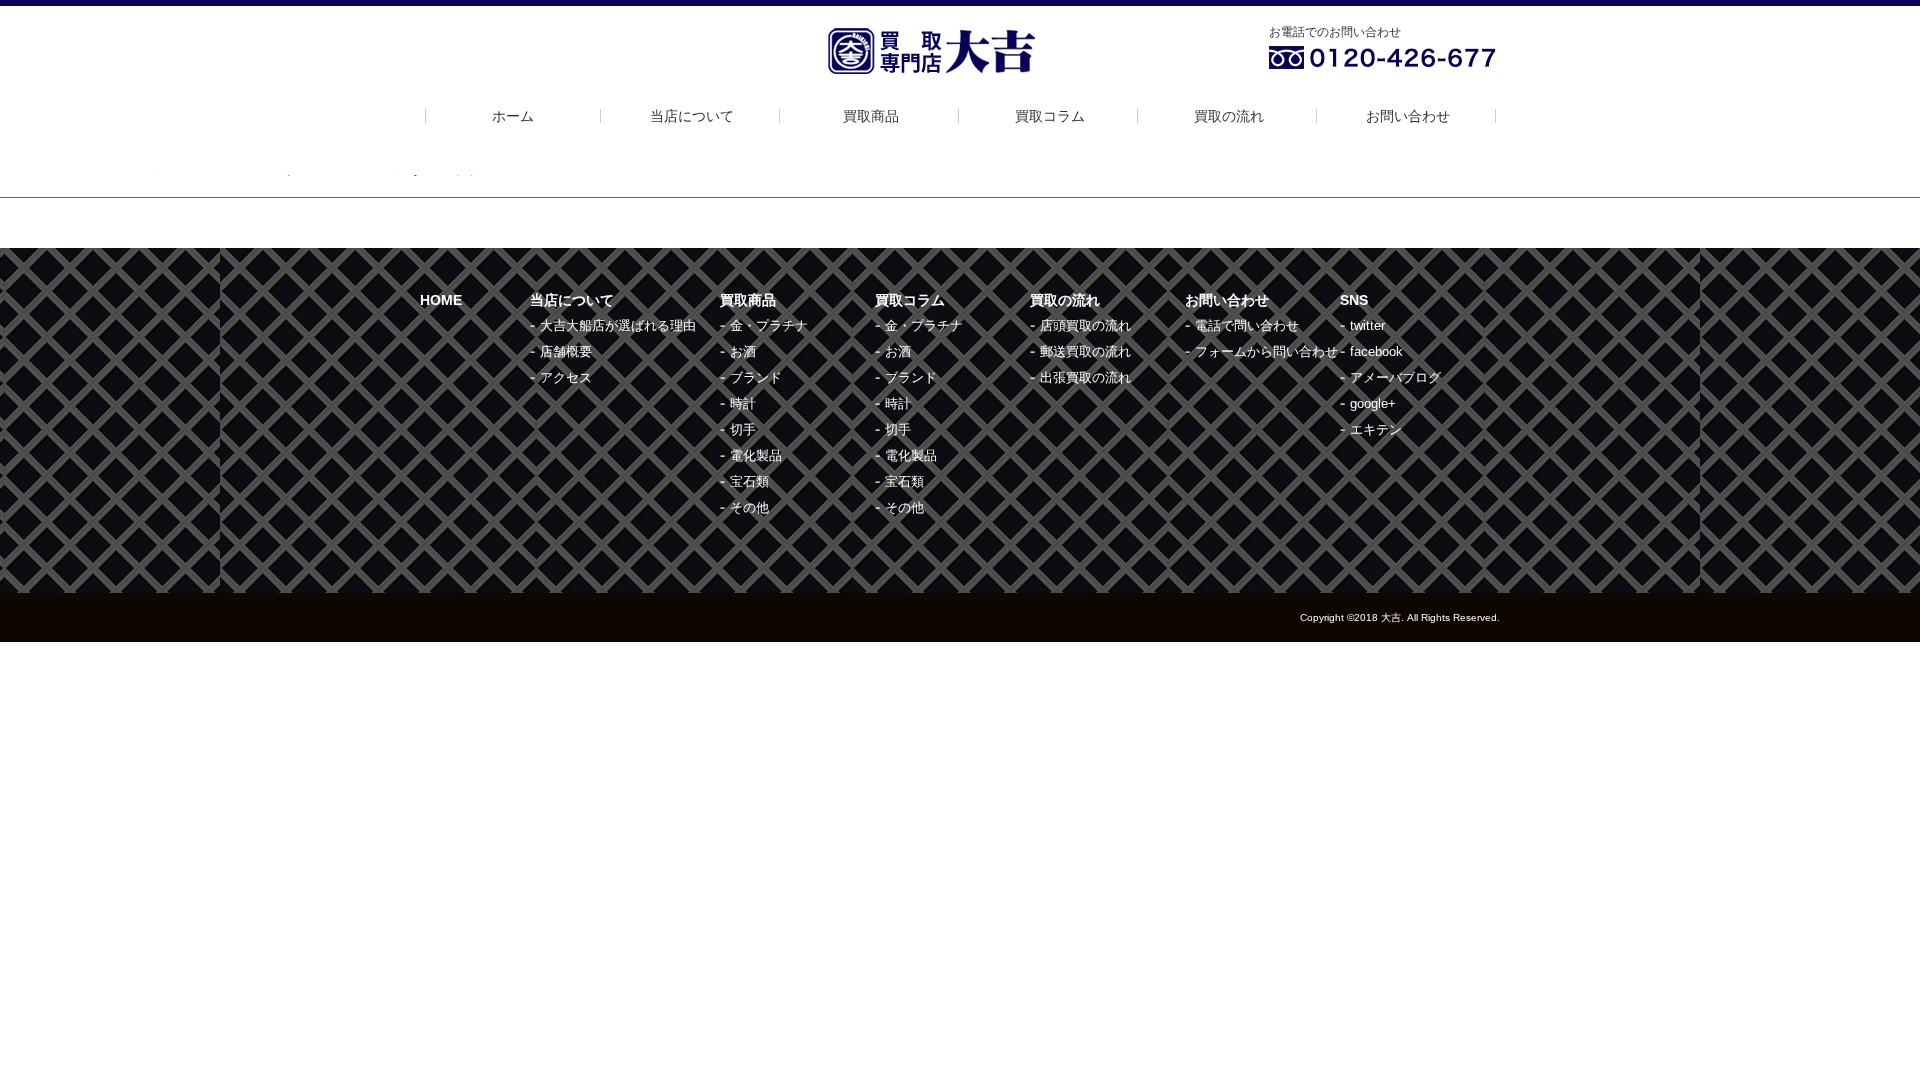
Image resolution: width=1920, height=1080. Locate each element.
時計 (743, 403)
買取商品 (871, 116)
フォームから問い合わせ (1266, 351)
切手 (743, 429)
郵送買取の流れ (1085, 351)
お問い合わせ (1408, 116)
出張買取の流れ (1085, 377)
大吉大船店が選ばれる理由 (618, 325)
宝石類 (749, 481)
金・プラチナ (769, 325)
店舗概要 (566, 351)
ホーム (513, 116)
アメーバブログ (1395, 377)
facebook (1376, 351)
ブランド (756, 377)
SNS (1354, 300)
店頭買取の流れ (1085, 325)
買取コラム (1050, 116)
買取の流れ (1229, 116)
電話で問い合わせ (1247, 325)
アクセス (566, 377)
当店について (692, 116)
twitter (1367, 325)
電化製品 (756, 455)
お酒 (743, 351)
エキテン (1376, 429)
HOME (441, 300)
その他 (749, 507)
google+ (1373, 403)
